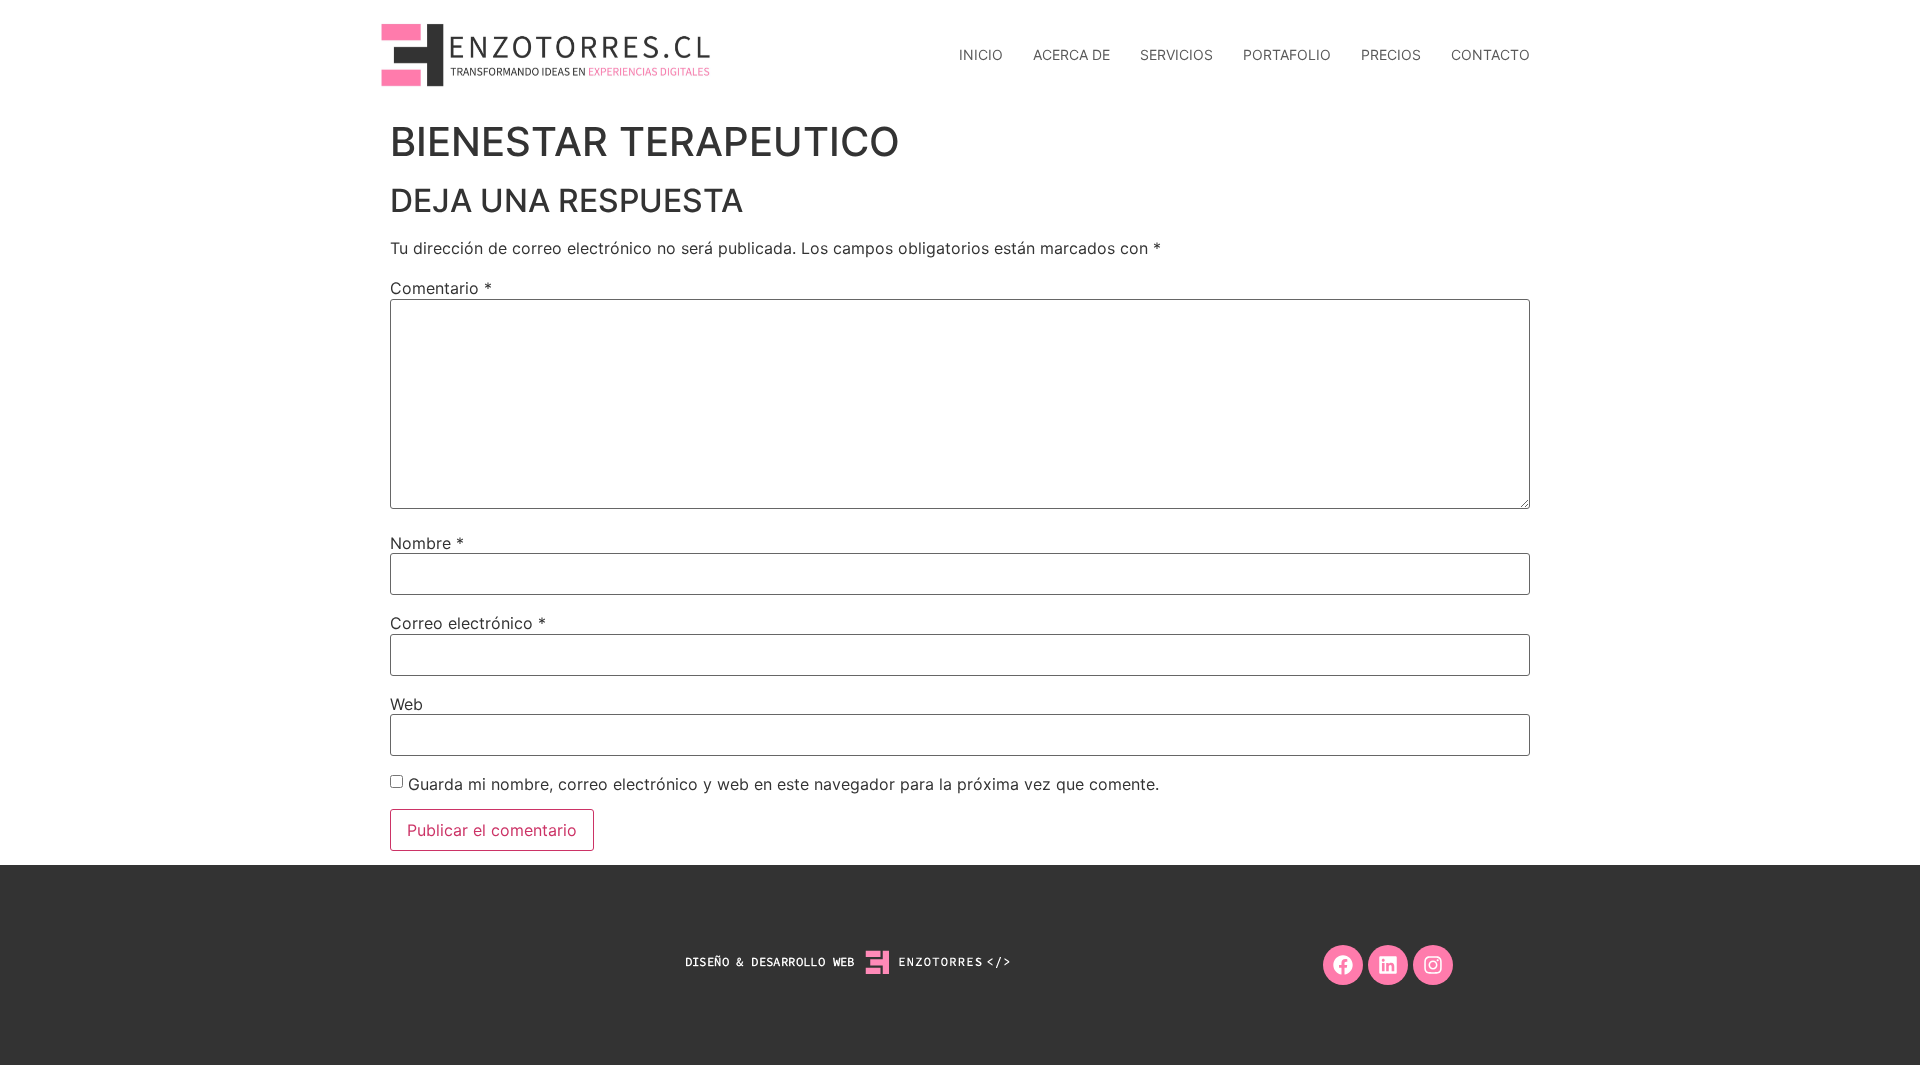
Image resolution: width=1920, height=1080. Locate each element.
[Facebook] (1343, 965)
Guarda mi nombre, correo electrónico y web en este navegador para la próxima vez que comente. (783, 784)
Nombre (427, 543)
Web (406, 704)
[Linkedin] (1388, 965)
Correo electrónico (468, 623)
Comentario (441, 288)
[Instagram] (1433, 965)
